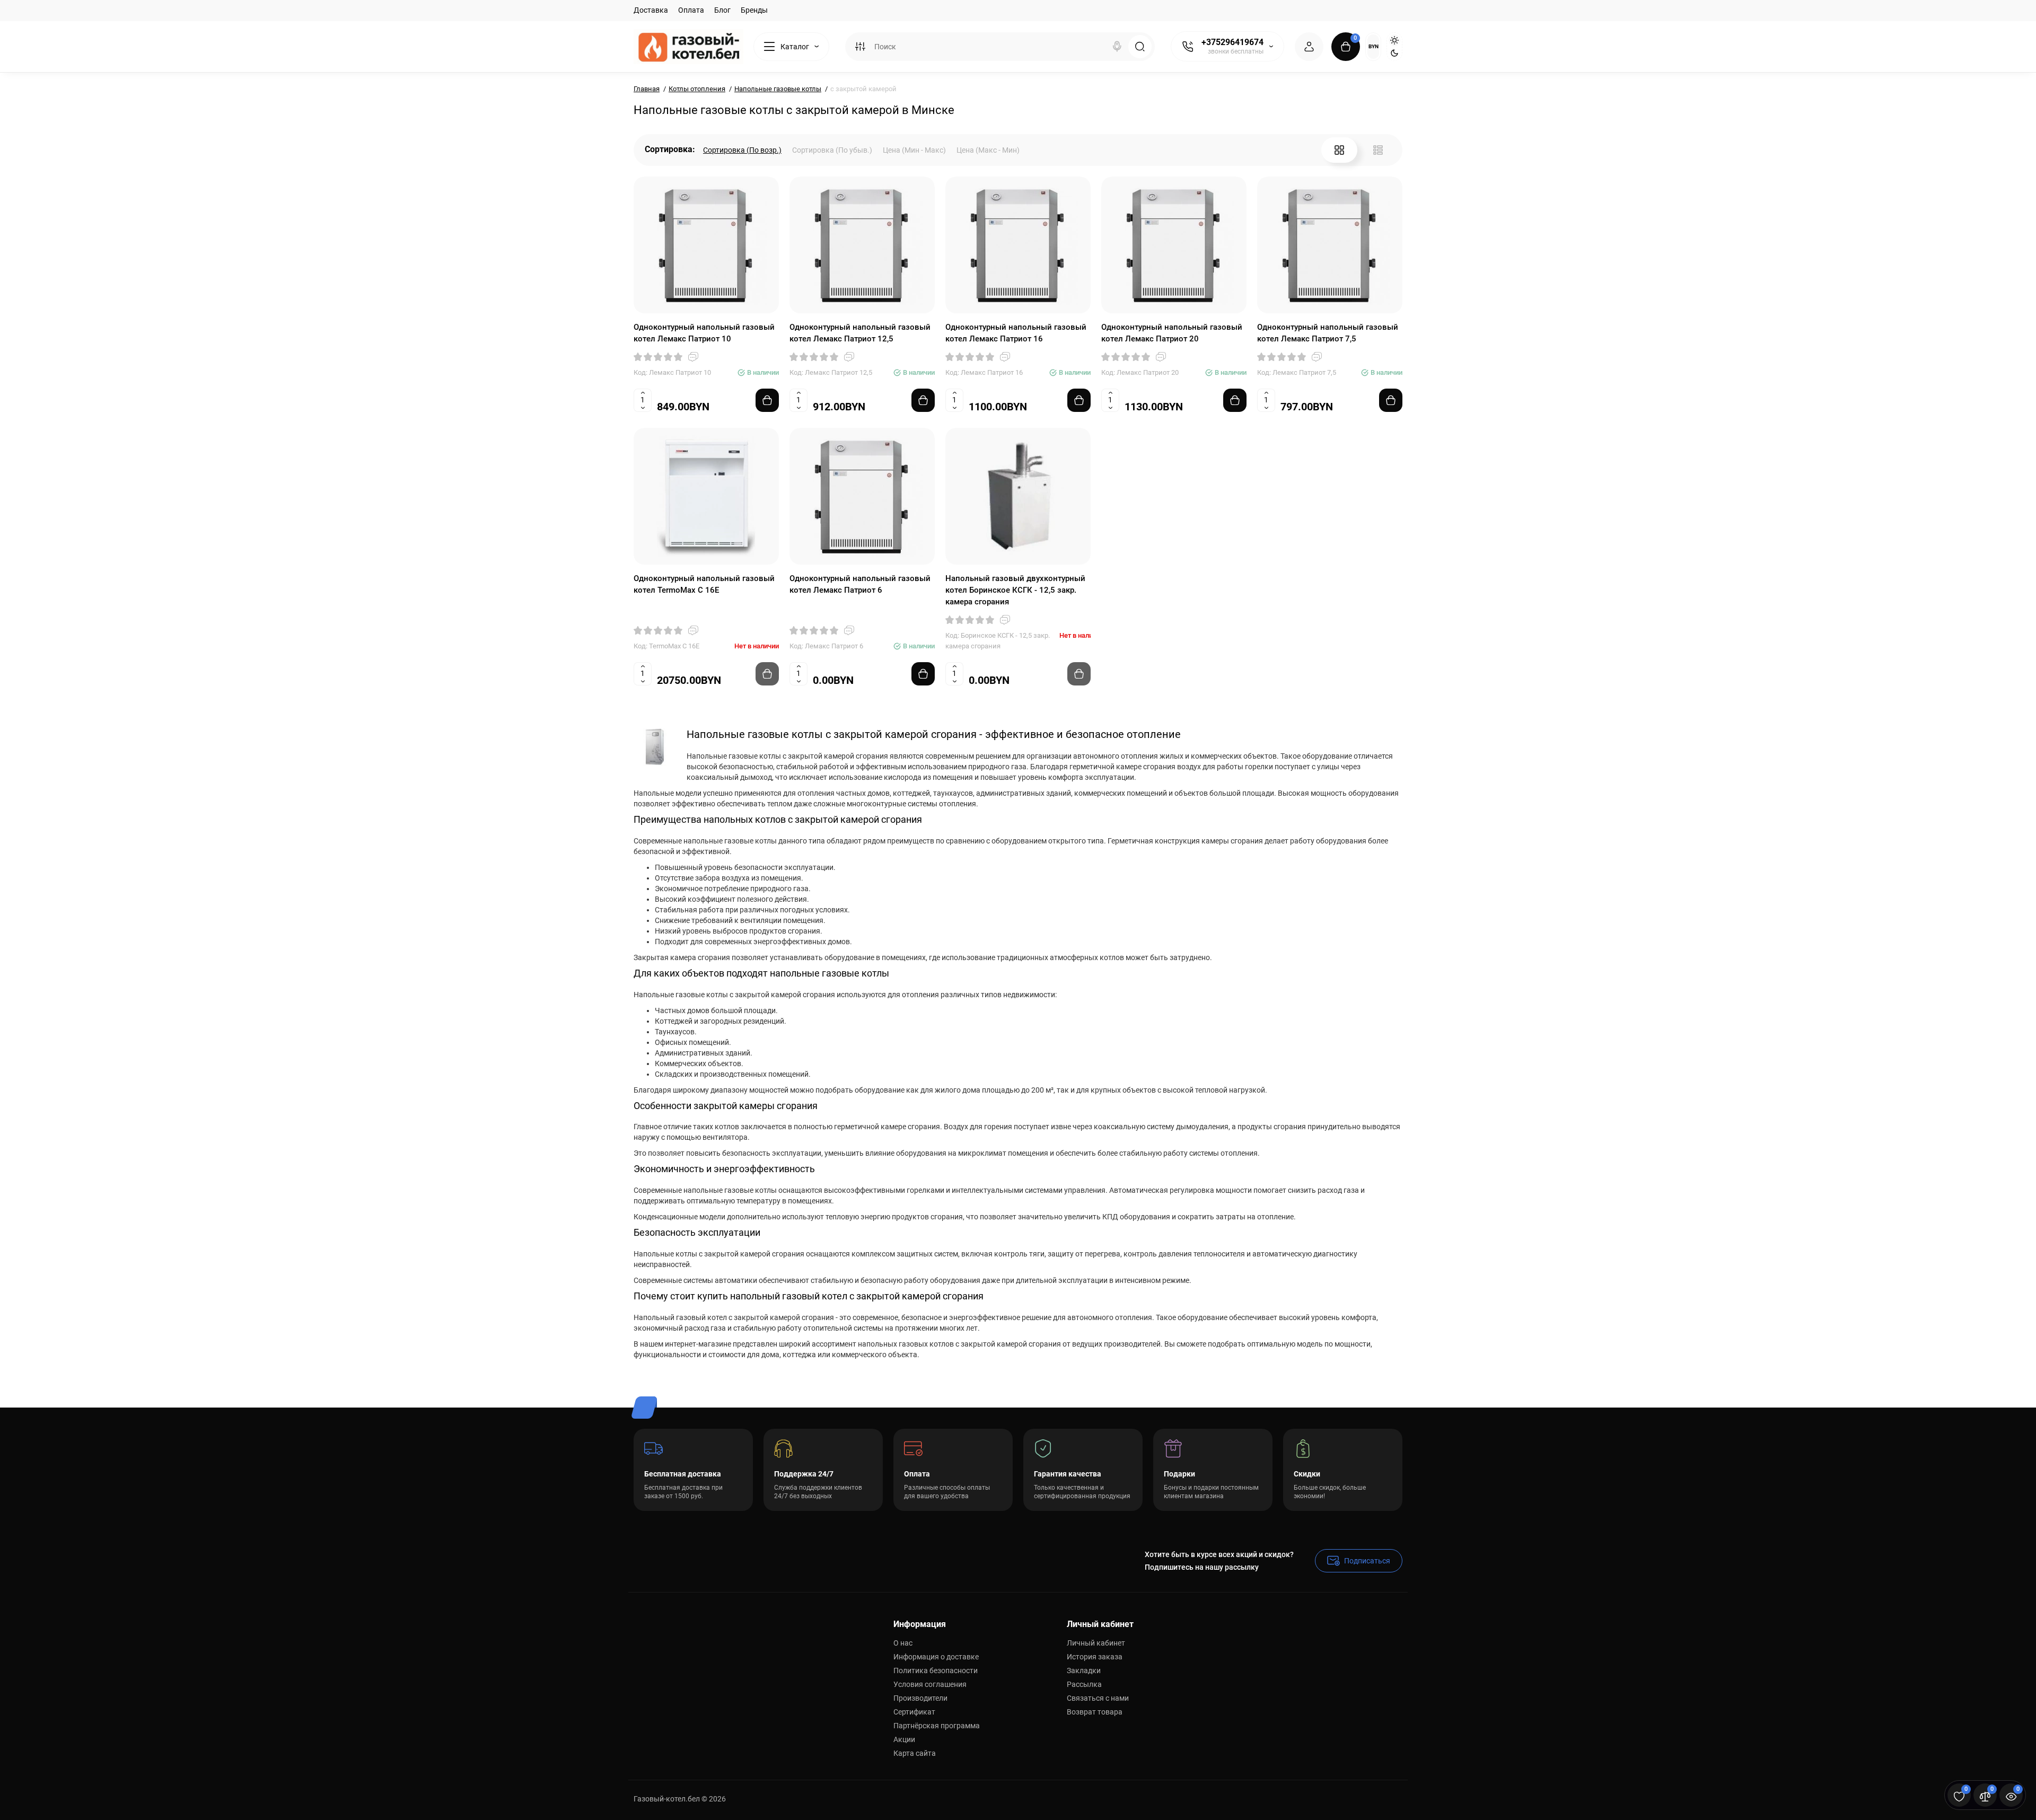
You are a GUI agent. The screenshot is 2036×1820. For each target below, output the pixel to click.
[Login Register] (1309, 47)
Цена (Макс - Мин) (988, 150)
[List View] (1378, 150)
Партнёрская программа (937, 1726)
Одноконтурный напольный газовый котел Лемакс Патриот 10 (704, 333)
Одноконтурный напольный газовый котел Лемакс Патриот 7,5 (1328, 333)
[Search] (1117, 47)
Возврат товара (1095, 1712)
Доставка (651, 10)
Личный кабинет (1096, 1643)
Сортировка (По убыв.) (832, 150)
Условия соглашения (930, 1684)
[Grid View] (1339, 150)
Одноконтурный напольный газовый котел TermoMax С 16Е (704, 584)
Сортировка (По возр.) (742, 150)
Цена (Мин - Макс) (914, 150)
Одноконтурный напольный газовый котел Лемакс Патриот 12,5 (860, 333)
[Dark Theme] (1394, 53)
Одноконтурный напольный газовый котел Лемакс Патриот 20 (1172, 333)
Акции (904, 1739)
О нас (903, 1643)
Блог (722, 10)
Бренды (754, 10)
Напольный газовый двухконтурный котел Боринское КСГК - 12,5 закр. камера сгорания (1015, 590)
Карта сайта (915, 1753)
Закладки (1084, 1670)
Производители (920, 1698)
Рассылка (1084, 1684)
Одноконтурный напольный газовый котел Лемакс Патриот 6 (860, 584)
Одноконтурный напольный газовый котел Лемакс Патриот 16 (1016, 333)
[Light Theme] (1394, 40)
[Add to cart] (767, 400)
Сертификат (914, 1712)
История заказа (1095, 1657)
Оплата (691, 10)
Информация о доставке (936, 1657)
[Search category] (860, 47)
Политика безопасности (936, 1670)
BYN (1374, 46)
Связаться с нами (1098, 1698)
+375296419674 (1232, 42)
